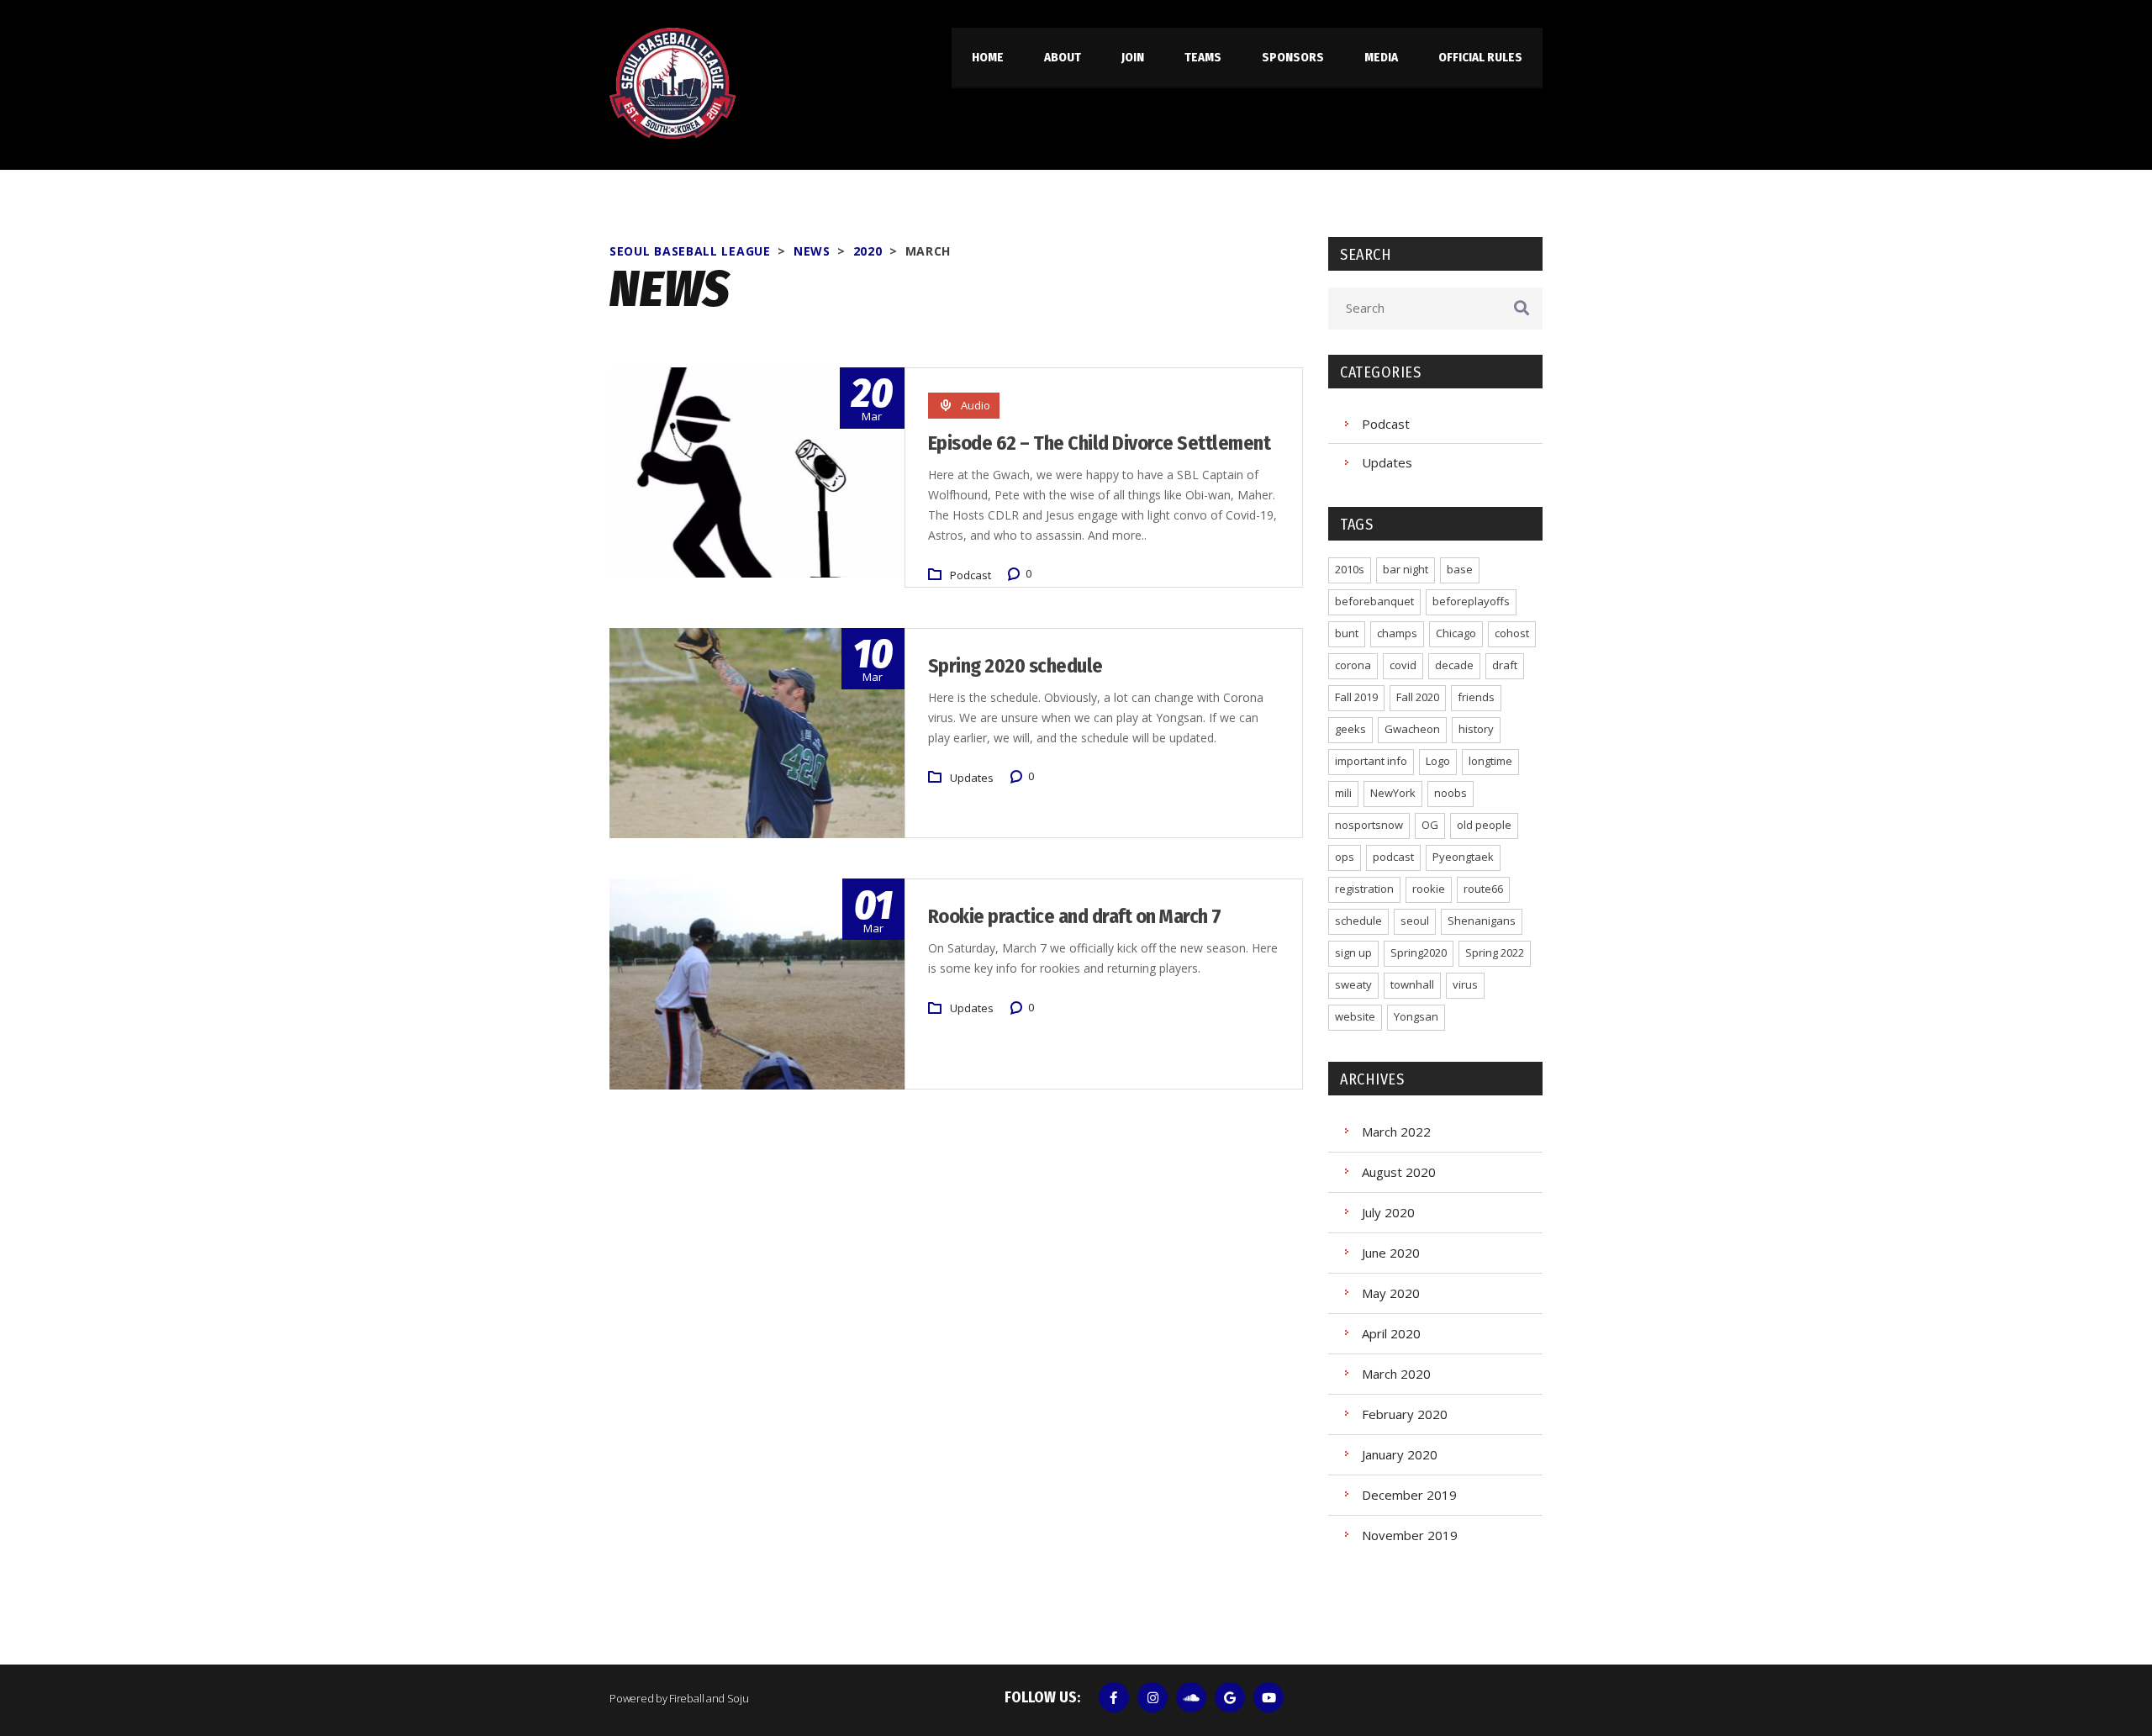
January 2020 (1400, 1454)
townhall (1412, 984)
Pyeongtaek (1463, 857)
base (1460, 569)
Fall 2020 (1418, 697)
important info (1371, 761)
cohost (1512, 633)
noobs (1450, 793)
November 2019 (1410, 1535)
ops (1345, 857)
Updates (972, 778)
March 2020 (1396, 1374)
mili (1343, 793)
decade (1454, 665)
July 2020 (1388, 1212)
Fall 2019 (1356, 697)
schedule (1358, 921)
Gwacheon (1412, 729)
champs (1397, 633)
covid (1403, 665)
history (1476, 729)
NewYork (1393, 793)
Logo (1438, 761)
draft (1505, 665)
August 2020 (1399, 1172)
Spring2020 (1419, 952)
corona (1353, 665)
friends (1476, 697)
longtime (1490, 761)
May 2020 (1391, 1293)
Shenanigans (1482, 921)
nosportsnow (1369, 825)
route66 (1483, 889)
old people (1484, 825)
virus (1465, 984)
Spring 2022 (1495, 952)
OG (1430, 825)
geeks (1350, 729)
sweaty (1353, 984)
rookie (1429, 889)
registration (1364, 889)
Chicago (1456, 633)
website (1355, 1016)
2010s (1350, 569)
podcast (1393, 857)
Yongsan (1416, 1016)
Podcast (971, 575)
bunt (1347, 633)
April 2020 (1391, 1333)
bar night (1406, 569)
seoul (1415, 921)
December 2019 (1409, 1495)
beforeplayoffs (1471, 601)
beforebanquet (1374, 601)
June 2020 (1391, 1253)
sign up (1353, 952)
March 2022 (1396, 1132)
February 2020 (1405, 1414)
